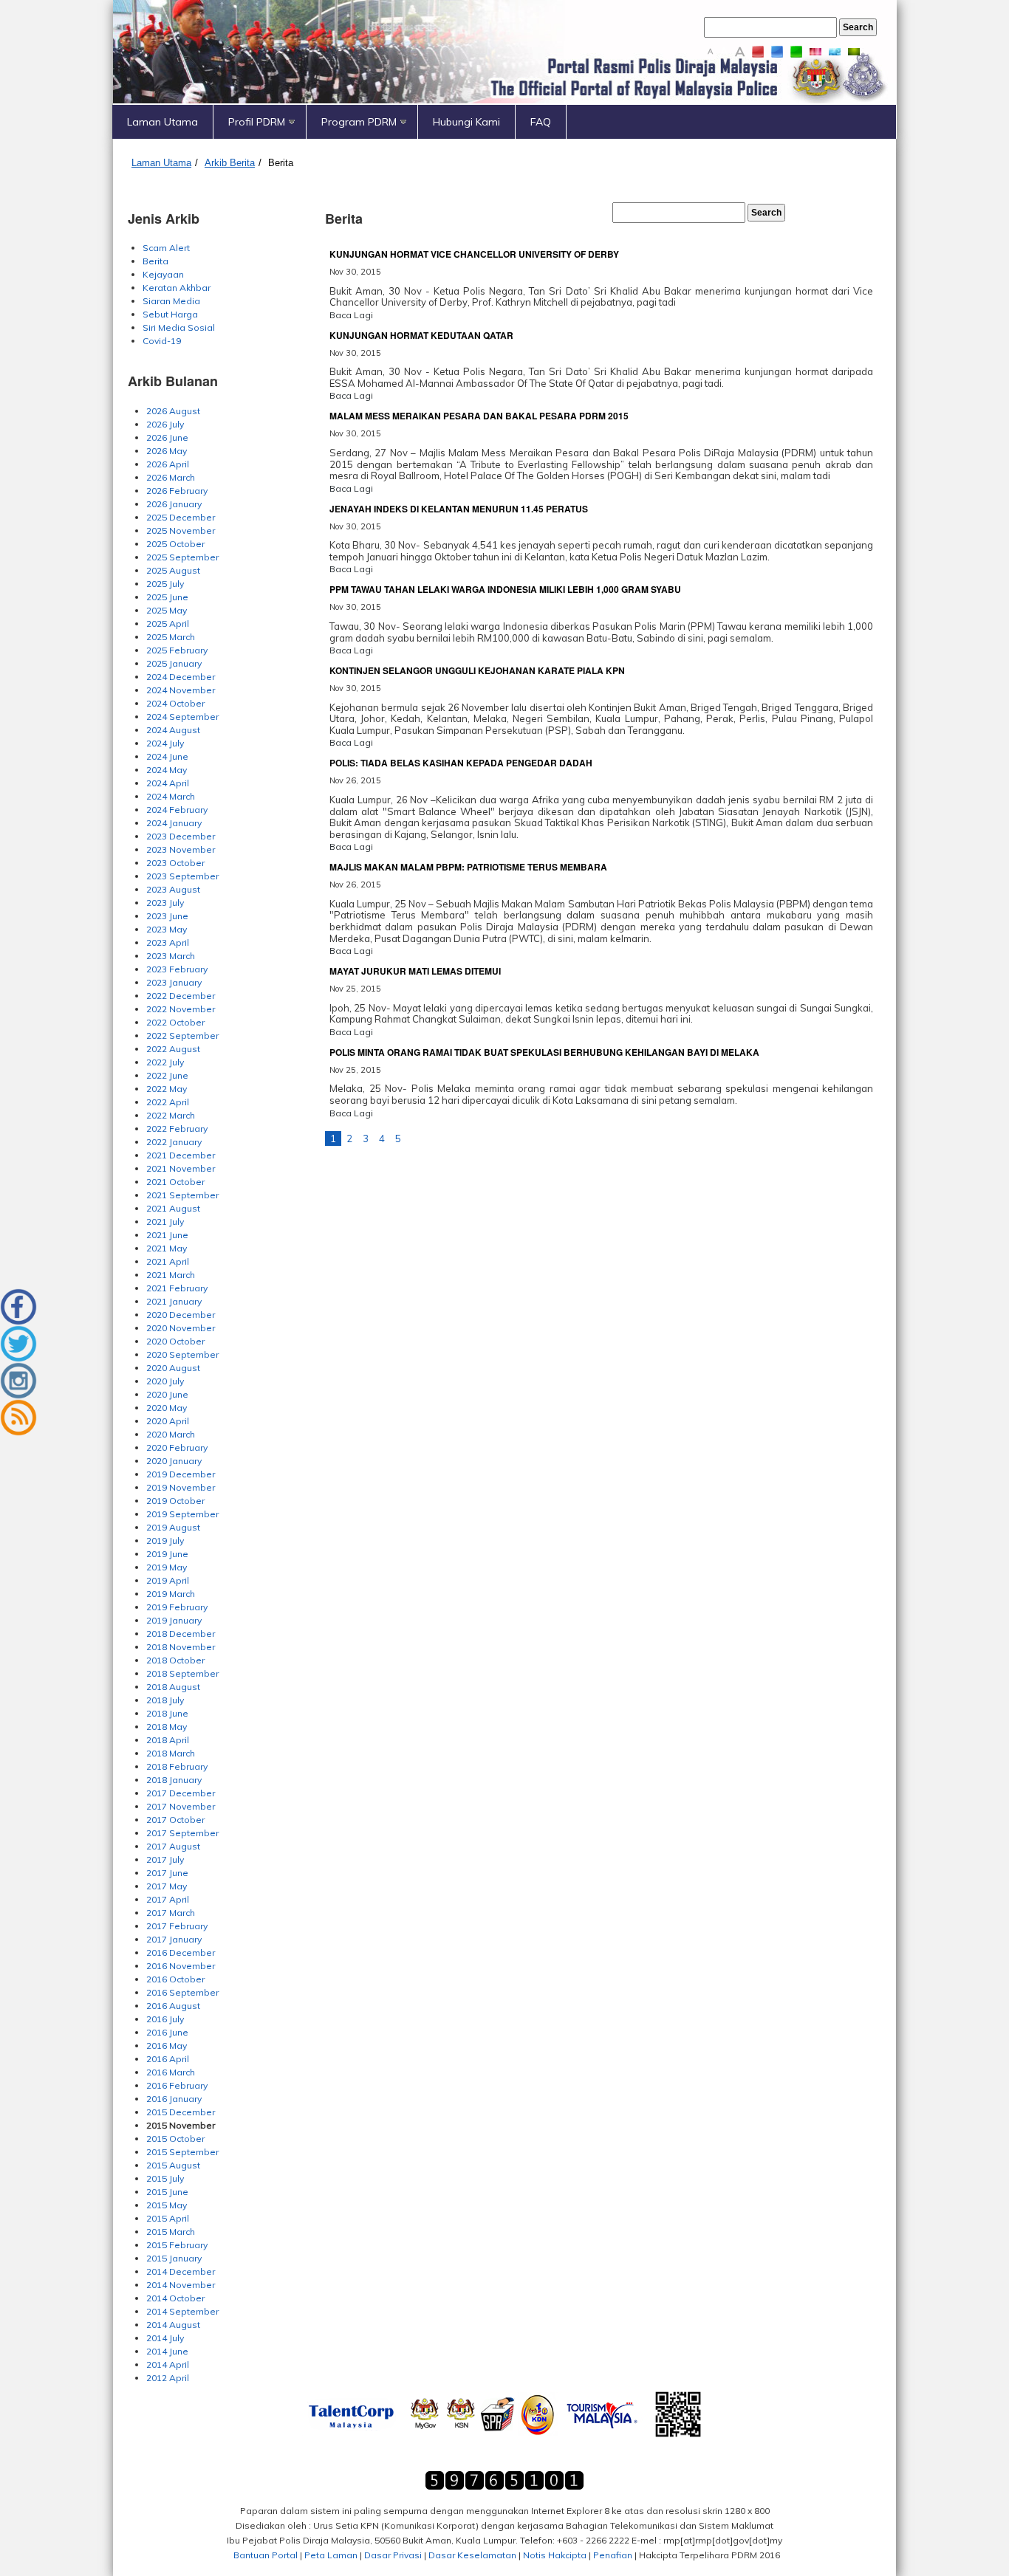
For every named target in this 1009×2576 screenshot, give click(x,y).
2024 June (167, 756)
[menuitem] (163, 122)
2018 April (168, 1740)
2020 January (174, 1461)
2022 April (168, 1102)
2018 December (181, 1634)
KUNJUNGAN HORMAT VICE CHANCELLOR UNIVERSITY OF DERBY (474, 254)
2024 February (177, 810)
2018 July (165, 1700)
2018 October (175, 1660)
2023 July (165, 903)
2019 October (175, 1501)
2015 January (174, 2258)
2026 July (165, 424)
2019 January (174, 1620)
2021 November (181, 1168)
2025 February (177, 650)
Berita (281, 163)
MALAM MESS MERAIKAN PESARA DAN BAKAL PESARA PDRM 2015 (479, 416)
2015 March (171, 2232)
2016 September (182, 1992)
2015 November (181, 2125)
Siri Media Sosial (179, 327)
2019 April (168, 1580)
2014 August (173, 2325)
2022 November (181, 1009)
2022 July (165, 1062)
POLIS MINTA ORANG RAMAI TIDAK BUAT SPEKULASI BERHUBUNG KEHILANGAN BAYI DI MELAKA (544, 1052)
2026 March (171, 477)
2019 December (181, 1474)
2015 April (168, 2218)
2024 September (182, 717)
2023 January (174, 982)
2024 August (173, 730)
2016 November (181, 1966)
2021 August (173, 1208)
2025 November (181, 530)
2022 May (167, 1089)
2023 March (171, 956)
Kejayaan (163, 274)
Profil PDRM (257, 122)
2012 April (168, 2378)
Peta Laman (331, 2555)
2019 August (173, 1527)
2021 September (182, 1195)
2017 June (167, 1873)
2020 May (167, 1408)
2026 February (177, 491)
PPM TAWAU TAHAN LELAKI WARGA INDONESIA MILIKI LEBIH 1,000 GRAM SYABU (505, 589)
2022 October (175, 1022)
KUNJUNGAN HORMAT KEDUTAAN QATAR (421, 335)
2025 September (182, 557)
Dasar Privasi (393, 2555)
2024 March (171, 796)
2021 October (175, 1182)
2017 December (181, 1793)
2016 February (177, 2085)
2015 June (167, 2192)
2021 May (167, 1248)
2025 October (175, 544)
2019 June (167, 1554)
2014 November (181, 2285)
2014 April (168, 2364)
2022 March (171, 1115)
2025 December (181, 517)
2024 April (168, 783)
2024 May (167, 770)
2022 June (167, 1075)
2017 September (182, 1833)
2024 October (175, 703)
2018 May (167, 1727)
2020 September (182, 1354)
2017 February (177, 1926)
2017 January (174, 1939)
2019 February (177, 1607)
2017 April (168, 1899)
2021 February (177, 1288)
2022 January (174, 1142)
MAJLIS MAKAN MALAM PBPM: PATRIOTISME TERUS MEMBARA (468, 867)
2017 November (181, 1806)
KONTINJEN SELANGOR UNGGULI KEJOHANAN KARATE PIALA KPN (477, 670)
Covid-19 (162, 341)
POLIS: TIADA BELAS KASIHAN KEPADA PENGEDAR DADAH (461, 763)
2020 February (177, 1447)
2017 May (167, 1886)
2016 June (167, 2032)
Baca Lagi (351, 315)
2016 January (174, 2099)
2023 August (173, 889)
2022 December (181, 996)
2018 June (167, 1713)
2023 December (181, 836)
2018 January (174, 1780)
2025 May (167, 610)
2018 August (173, 1687)
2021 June (167, 1235)
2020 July (165, 1381)
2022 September (182, 1035)
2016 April (168, 2059)
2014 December (181, 2271)
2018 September (182, 1673)
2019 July (165, 1541)
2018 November (181, 1647)
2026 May (167, 451)
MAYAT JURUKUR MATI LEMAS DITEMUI (415, 971)
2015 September (182, 2152)
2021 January (174, 1301)
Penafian (613, 2555)
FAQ (541, 122)
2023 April (168, 942)
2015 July (165, 2178)
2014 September (182, 2311)
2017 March (171, 1913)
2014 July (165, 2338)
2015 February (177, 2245)
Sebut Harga (170, 314)
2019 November (181, 1487)
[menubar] (504, 122)
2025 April (168, 624)
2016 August (173, 2006)
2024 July (165, 743)
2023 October (175, 863)
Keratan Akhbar (177, 288)
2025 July (165, 584)
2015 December (181, 2112)
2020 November (181, 1328)
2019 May (167, 1567)
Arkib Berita (230, 163)
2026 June (167, 437)
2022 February (177, 1129)
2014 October (175, 2298)
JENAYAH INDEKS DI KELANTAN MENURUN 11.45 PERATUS (459, 509)
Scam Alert (166, 248)
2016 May (167, 2046)
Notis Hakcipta (555, 2555)
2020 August (173, 1368)
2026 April (168, 464)
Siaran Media (171, 301)
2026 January (174, 504)
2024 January (174, 823)
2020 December (181, 1315)
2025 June (167, 597)
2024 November (181, 690)
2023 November (181, 849)
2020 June (167, 1394)
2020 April (168, 1421)
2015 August (173, 2165)
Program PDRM (359, 122)
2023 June (167, 916)
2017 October (175, 1820)
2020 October (175, 1341)
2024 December (181, 677)
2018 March (171, 1753)
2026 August (173, 411)
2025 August (173, 570)
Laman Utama (163, 122)
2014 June (167, 2351)
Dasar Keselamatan (472, 2555)
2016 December (181, 1952)
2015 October (175, 2139)
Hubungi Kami (466, 122)
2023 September (182, 876)
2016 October (175, 1979)
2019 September (182, 1514)
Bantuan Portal (266, 2555)
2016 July (165, 2019)
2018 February (177, 1766)
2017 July (165, 1859)
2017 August (173, 1846)
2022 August (173, 1049)
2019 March (171, 1594)
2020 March (171, 1434)
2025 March (171, 637)
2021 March (171, 1275)
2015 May (167, 2205)
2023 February (177, 969)
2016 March (171, 2072)
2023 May (167, 929)
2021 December (181, 1155)
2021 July (165, 1222)
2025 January (174, 663)
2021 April (168, 1261)
